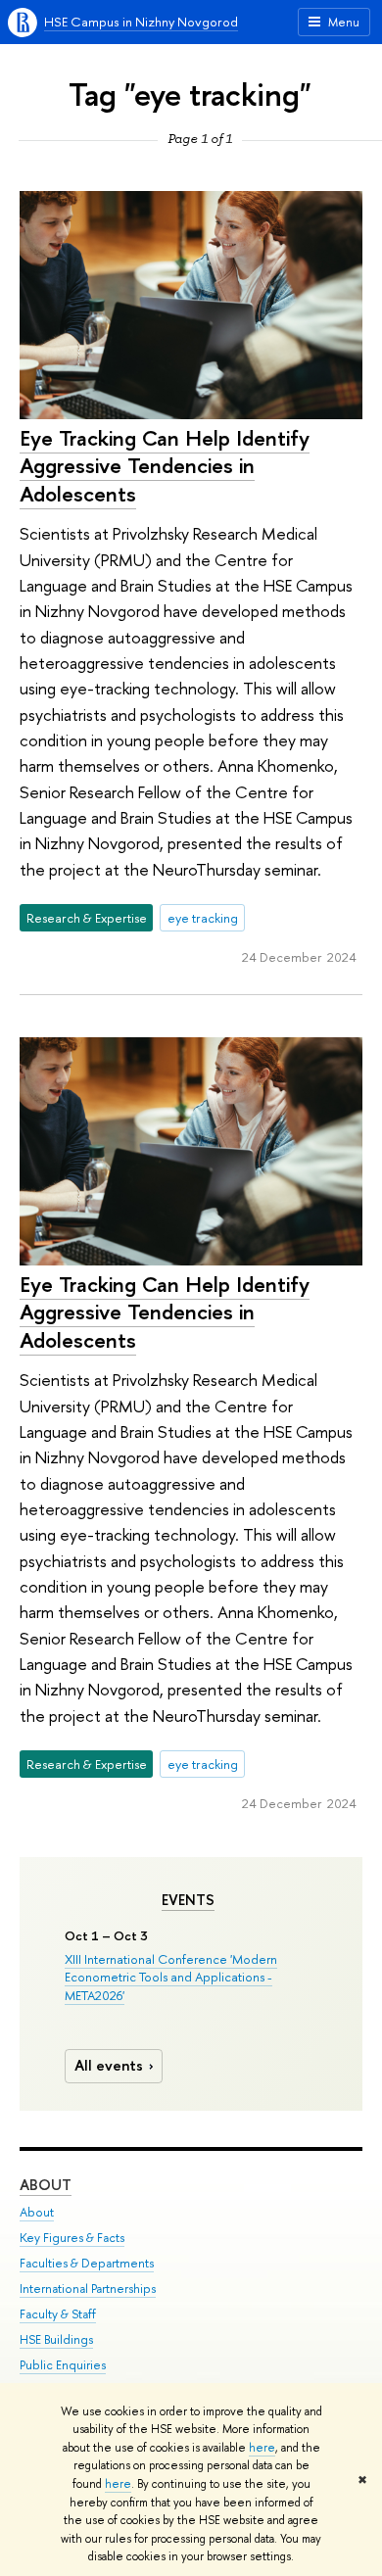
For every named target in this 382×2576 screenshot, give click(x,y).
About (46, 2185)
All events (109, 2065)
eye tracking (203, 918)
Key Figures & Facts (72, 2238)
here (262, 2448)
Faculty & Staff (58, 2314)
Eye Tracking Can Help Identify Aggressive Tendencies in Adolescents (165, 466)
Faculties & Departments (87, 2263)
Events (188, 1900)
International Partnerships (88, 2289)
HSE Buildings (56, 2339)
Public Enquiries (63, 2365)
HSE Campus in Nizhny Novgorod (141, 22)
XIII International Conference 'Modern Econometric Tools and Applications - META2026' (171, 1977)
